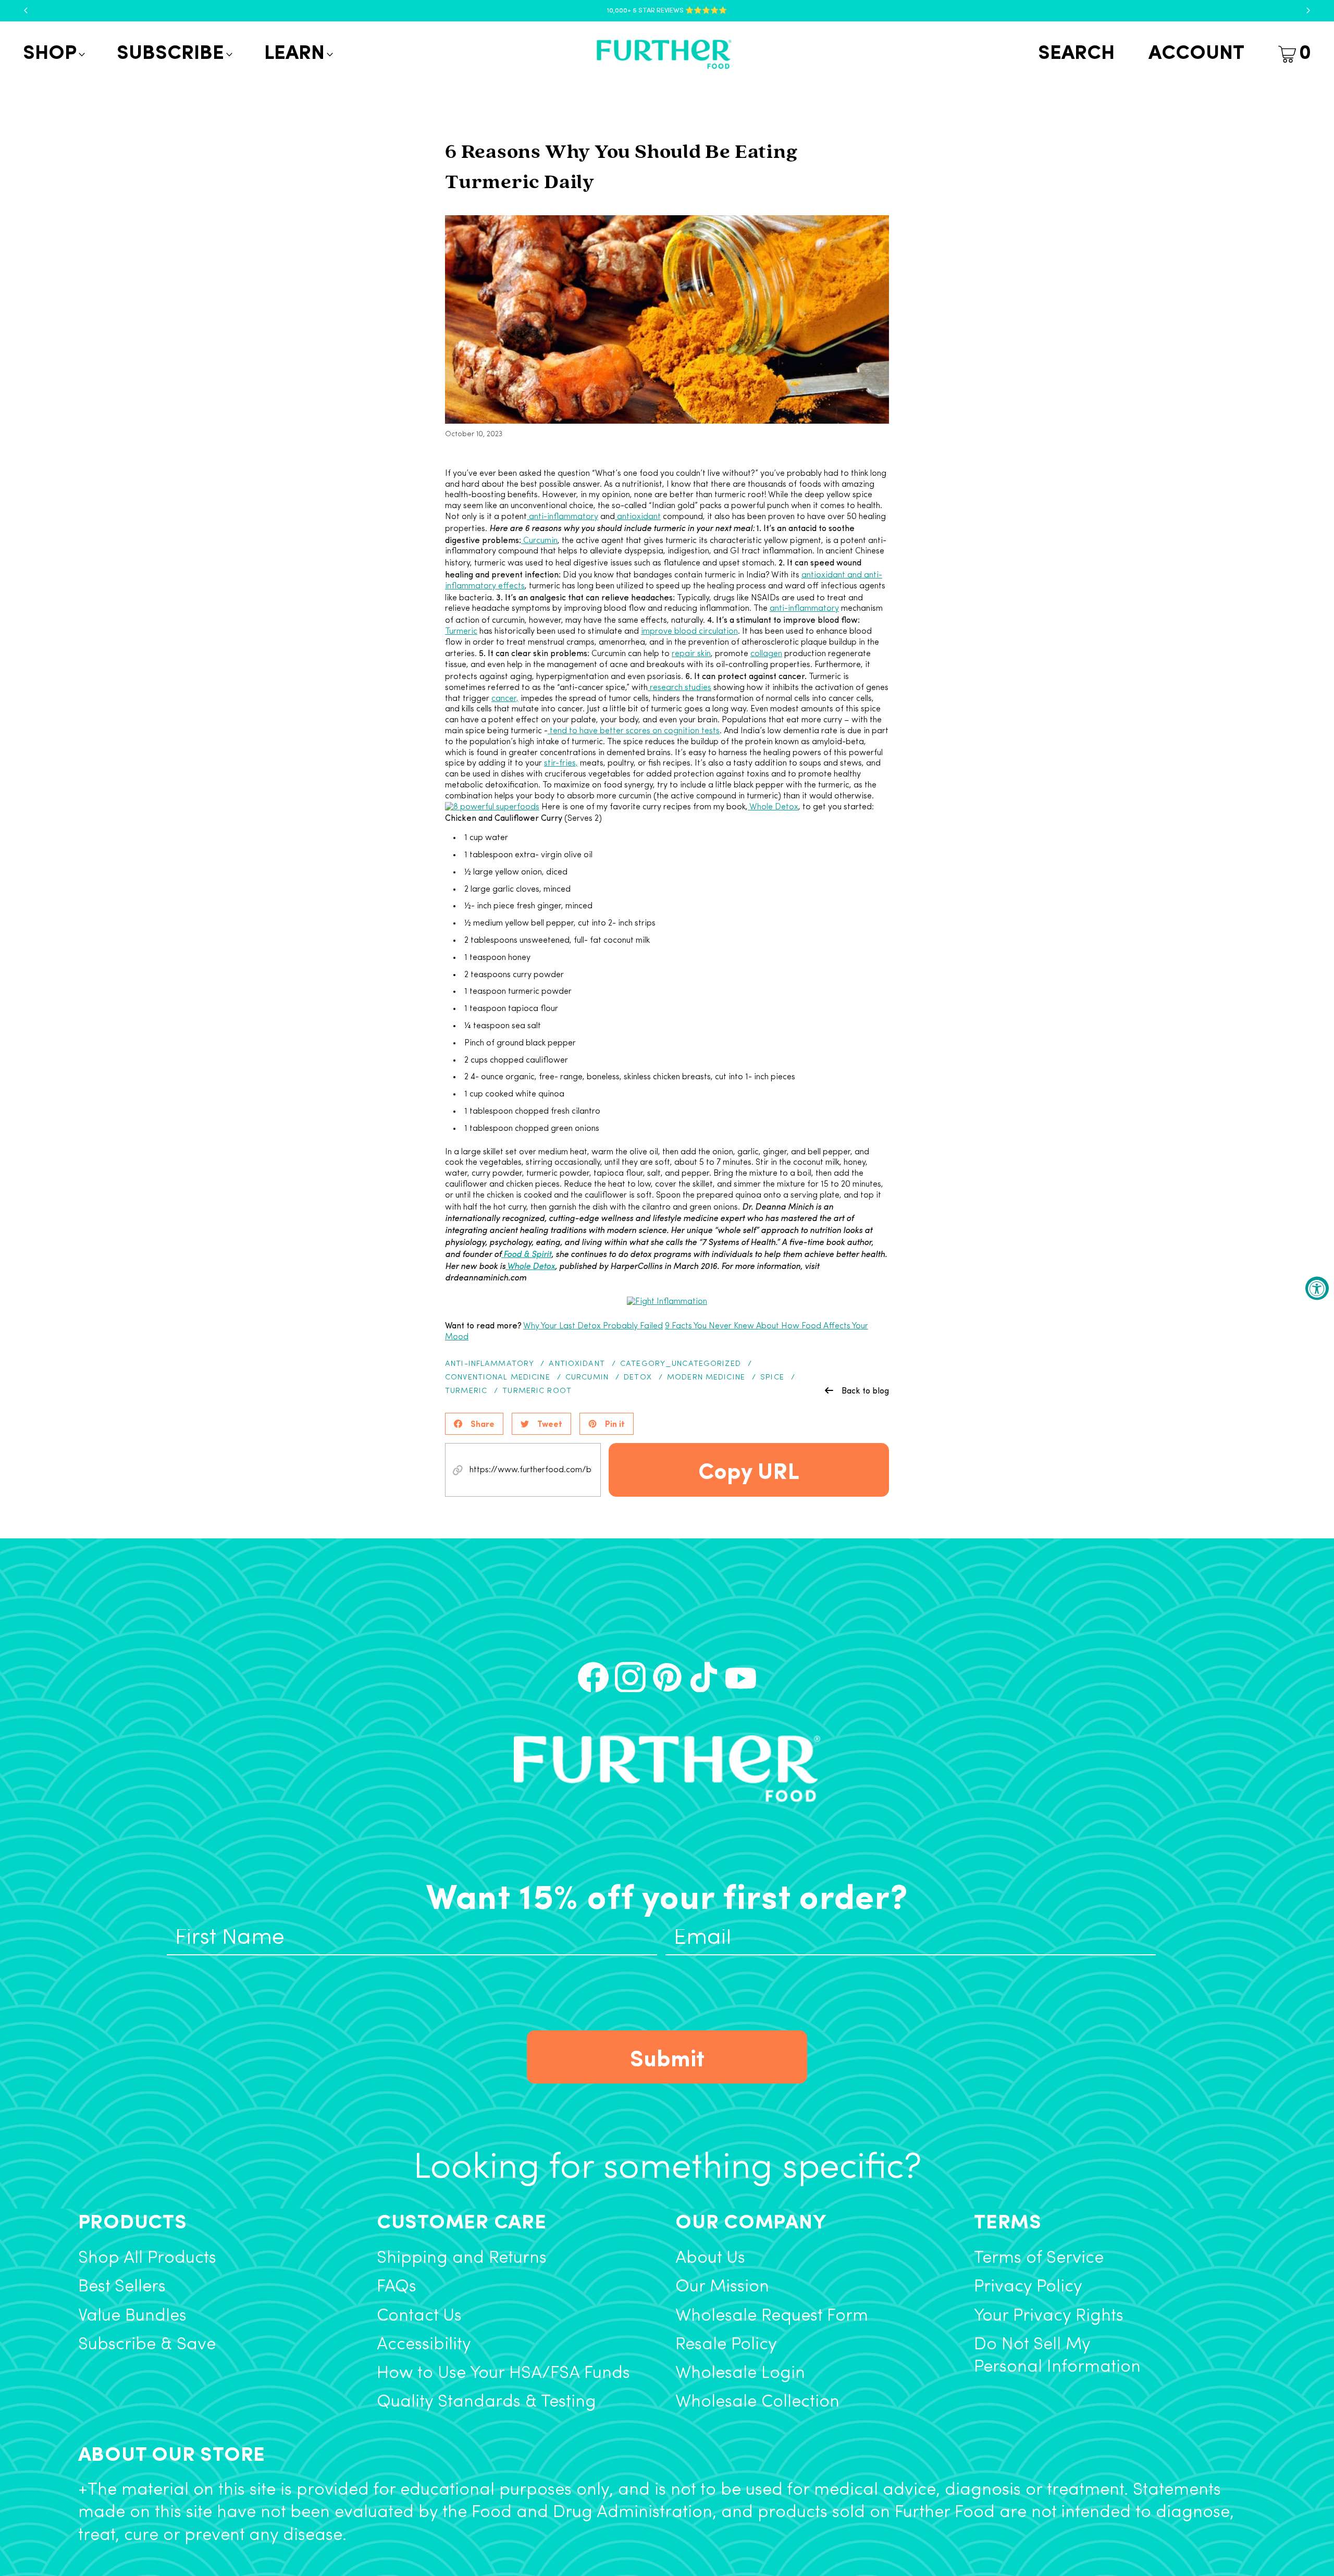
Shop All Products (147, 2258)
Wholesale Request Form (772, 2316)
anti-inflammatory (563, 517)
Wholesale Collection (757, 2402)
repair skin (691, 654)
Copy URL (749, 1470)
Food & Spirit (526, 1254)
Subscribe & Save (147, 2345)
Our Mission (722, 2287)
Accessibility (424, 2345)
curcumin (587, 1378)
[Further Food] (664, 54)
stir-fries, (561, 763)
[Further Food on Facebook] (593, 1677)
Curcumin (539, 541)
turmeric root (537, 1391)
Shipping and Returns (462, 2258)
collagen (766, 654)
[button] (53, 54)
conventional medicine (498, 1378)
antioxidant (638, 517)
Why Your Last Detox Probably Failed (593, 1326)
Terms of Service (1039, 2258)
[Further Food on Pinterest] (667, 1677)
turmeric (466, 1391)
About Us (710, 2258)
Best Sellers (122, 2287)
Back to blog (865, 1390)
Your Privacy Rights (1049, 2316)
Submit (667, 2057)
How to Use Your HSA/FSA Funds (503, 2374)
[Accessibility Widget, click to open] (1317, 1288)
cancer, (505, 699)
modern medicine (706, 1378)
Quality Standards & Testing (486, 2402)
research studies (680, 688)
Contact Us (419, 2316)
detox (638, 1378)
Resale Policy (726, 2345)
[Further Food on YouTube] (741, 1677)
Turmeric (461, 632)
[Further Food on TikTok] (704, 1677)
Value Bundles (132, 2316)
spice (772, 1378)
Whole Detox (773, 807)
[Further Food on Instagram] (630, 1677)
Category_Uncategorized (681, 1364)
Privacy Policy (1028, 2287)
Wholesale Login (740, 2374)
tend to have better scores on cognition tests (634, 731)
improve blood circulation (689, 632)
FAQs (397, 2287)
